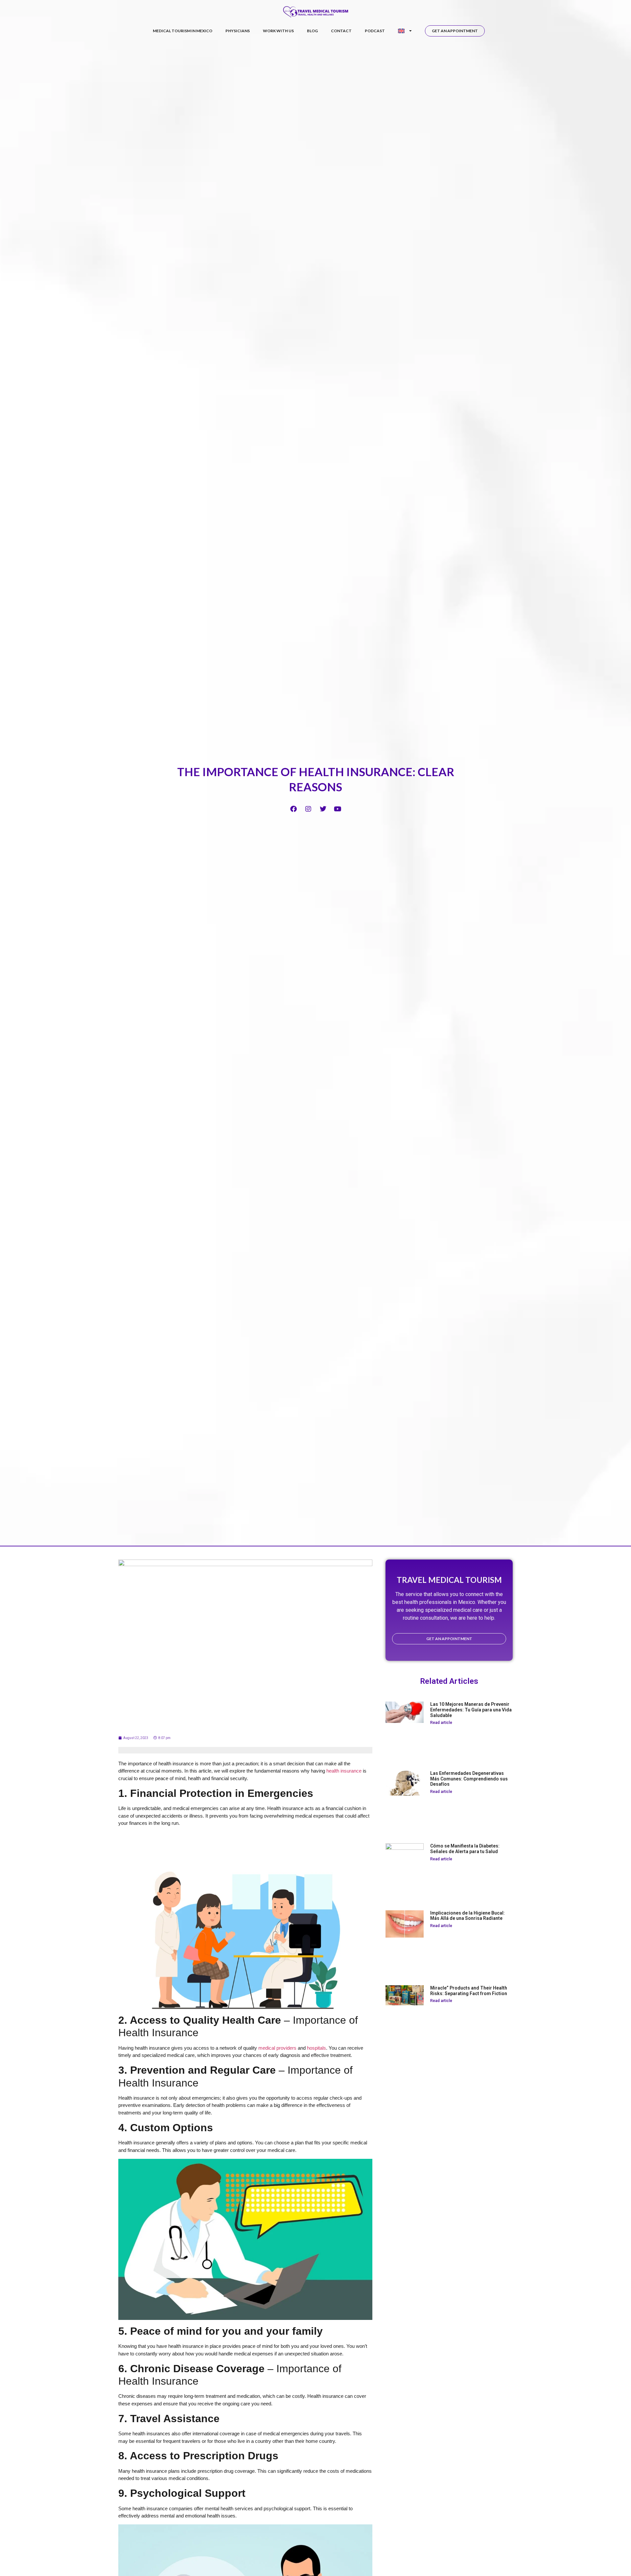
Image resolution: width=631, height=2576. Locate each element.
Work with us (278, 31)
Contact (341, 31)
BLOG (312, 31)
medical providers (277, 2048)
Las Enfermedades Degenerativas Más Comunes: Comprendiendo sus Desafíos (469, 1779)
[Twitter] (323, 809)
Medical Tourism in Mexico (183, 31)
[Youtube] (338, 809)
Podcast (375, 31)
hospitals (316, 2048)
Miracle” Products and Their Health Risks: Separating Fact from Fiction (469, 1991)
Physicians (238, 31)
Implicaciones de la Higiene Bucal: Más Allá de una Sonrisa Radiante (467, 1916)
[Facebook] (293, 809)
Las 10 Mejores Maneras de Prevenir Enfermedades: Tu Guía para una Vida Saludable (471, 1710)
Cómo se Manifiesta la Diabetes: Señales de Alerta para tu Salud (465, 1849)
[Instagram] (308, 809)
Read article (441, 1723)
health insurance (344, 1771)
